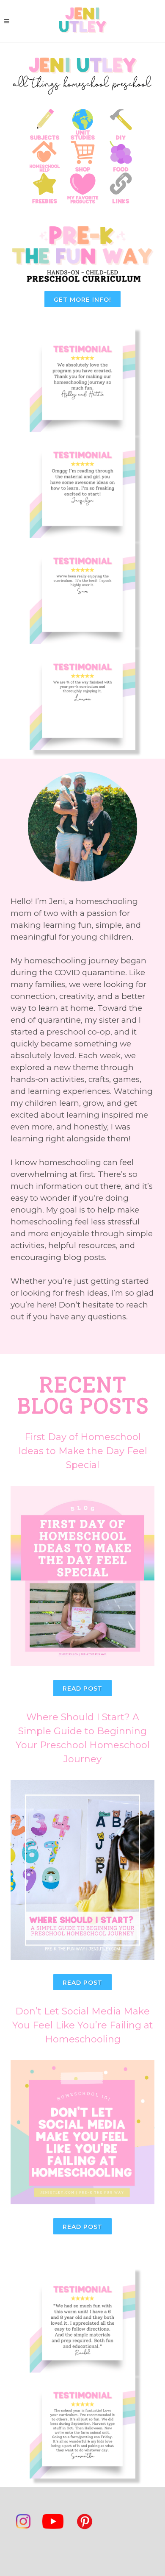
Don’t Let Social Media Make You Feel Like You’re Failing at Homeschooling (83, 2025)
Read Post (82, 1689)
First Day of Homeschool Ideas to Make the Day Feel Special (83, 1451)
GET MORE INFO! (82, 300)
